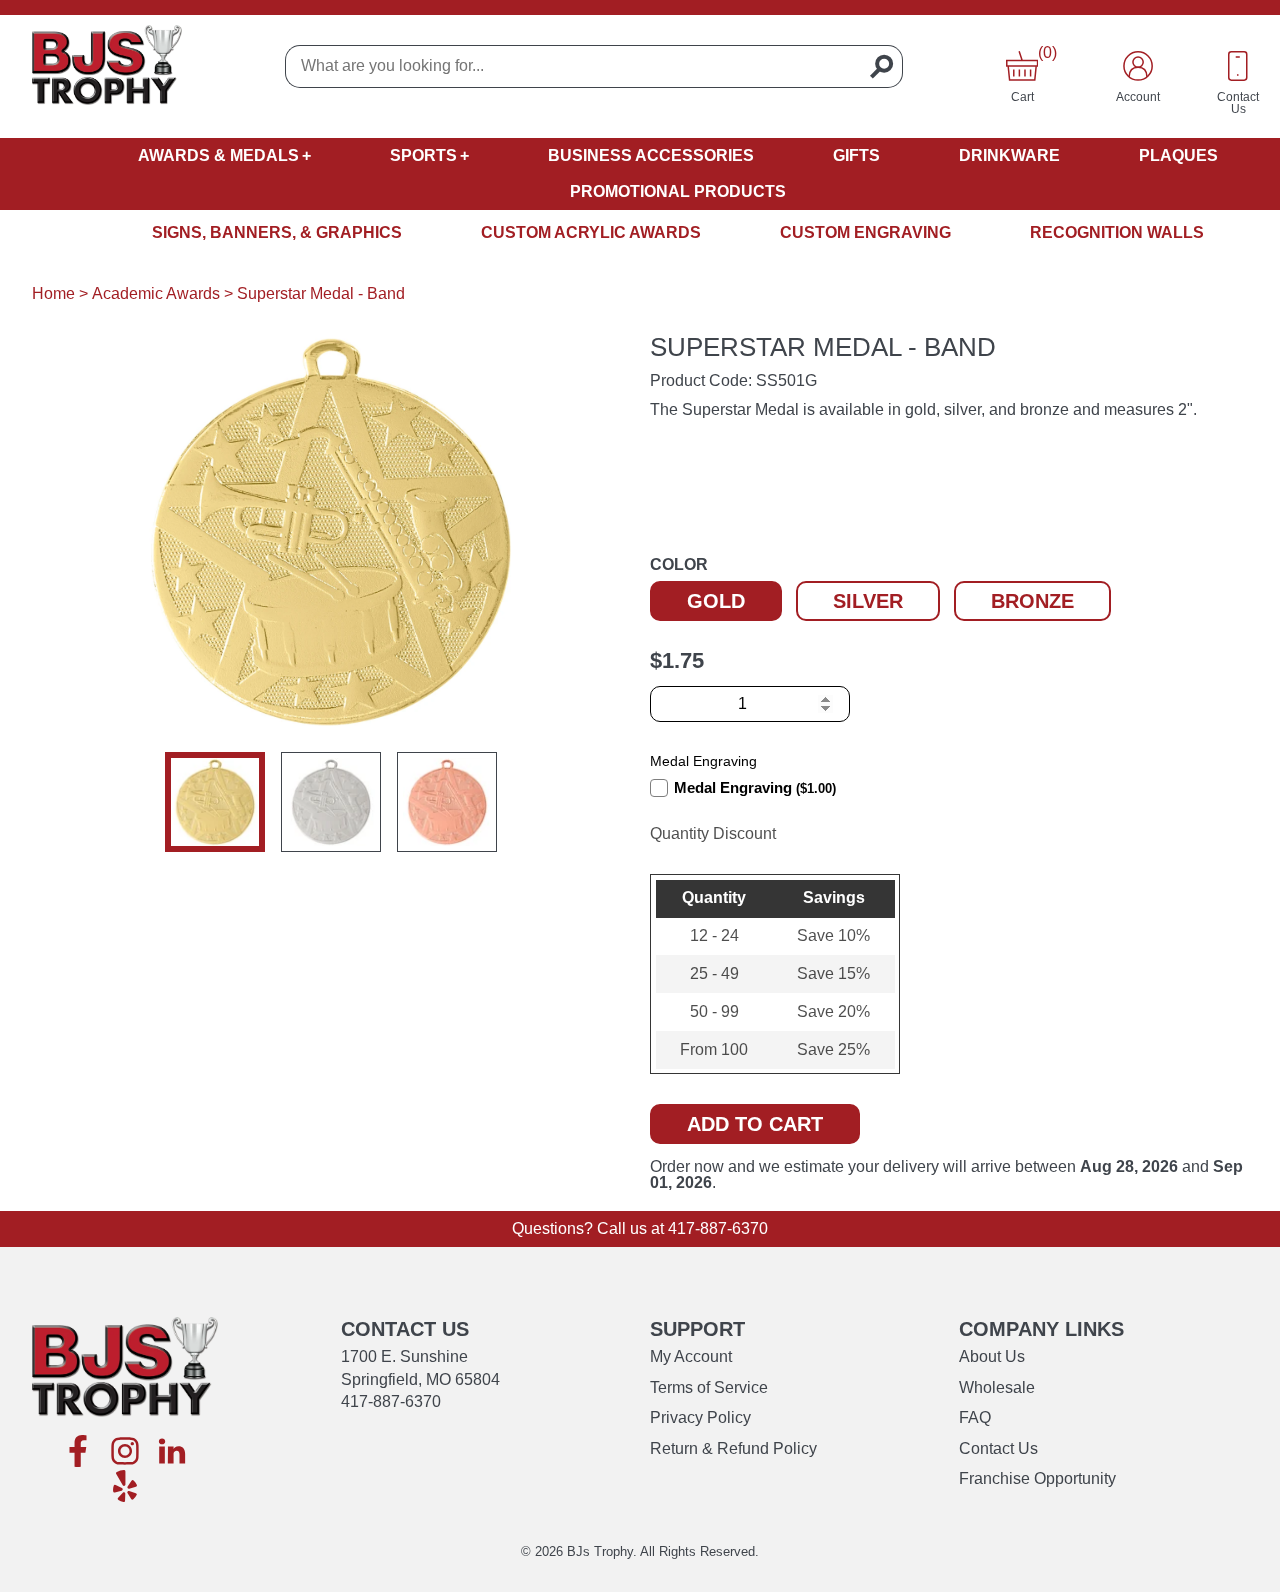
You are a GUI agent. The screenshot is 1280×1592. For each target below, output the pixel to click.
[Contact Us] (1238, 66)
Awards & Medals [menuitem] (218, 155)
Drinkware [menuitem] (1009, 155)
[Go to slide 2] (331, 802)
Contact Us (998, 1448)
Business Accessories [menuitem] (651, 155)
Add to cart (755, 1124)
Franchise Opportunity (1037, 1478)
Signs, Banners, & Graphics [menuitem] (277, 232)
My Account (691, 1356)
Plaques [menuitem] (1178, 155)
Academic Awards (156, 293)
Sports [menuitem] (423, 155)
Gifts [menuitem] (856, 155)
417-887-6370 (718, 1228)
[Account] (1138, 66)
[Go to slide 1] (215, 802)
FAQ (975, 1417)
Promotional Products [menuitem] (678, 191)
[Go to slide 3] (447, 802)
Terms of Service (709, 1387)
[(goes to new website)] (78, 1452)
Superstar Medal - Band (321, 293)
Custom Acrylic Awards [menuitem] (591, 232)
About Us (992, 1356)
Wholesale (997, 1387)
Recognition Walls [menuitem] (1117, 232)
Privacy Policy (700, 1417)
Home (53, 293)
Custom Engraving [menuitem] (865, 232)
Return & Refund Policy (733, 1448)
